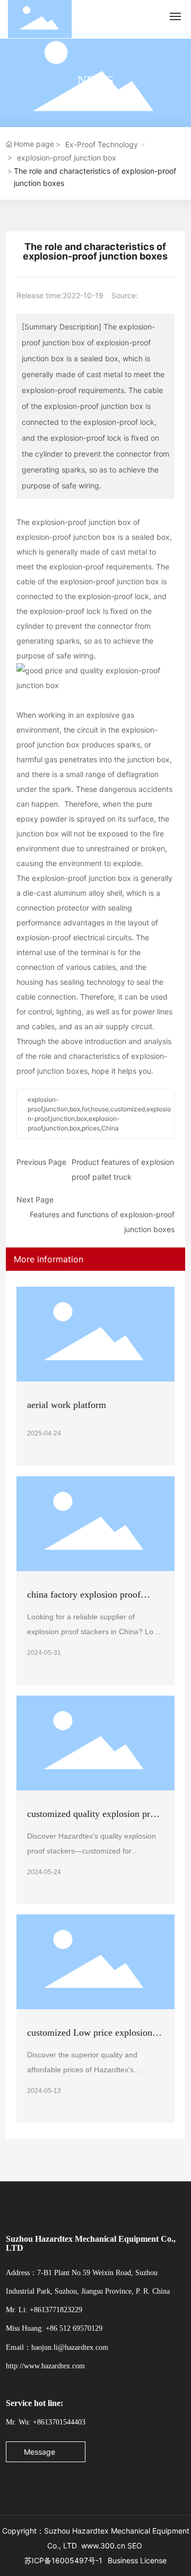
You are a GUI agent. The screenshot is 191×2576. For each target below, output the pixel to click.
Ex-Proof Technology (102, 144)
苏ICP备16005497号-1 (63, 2560)
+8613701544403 (59, 2422)
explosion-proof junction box (67, 158)
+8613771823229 (56, 2310)
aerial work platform (67, 1405)
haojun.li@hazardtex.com (70, 2347)
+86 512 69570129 (74, 2328)
